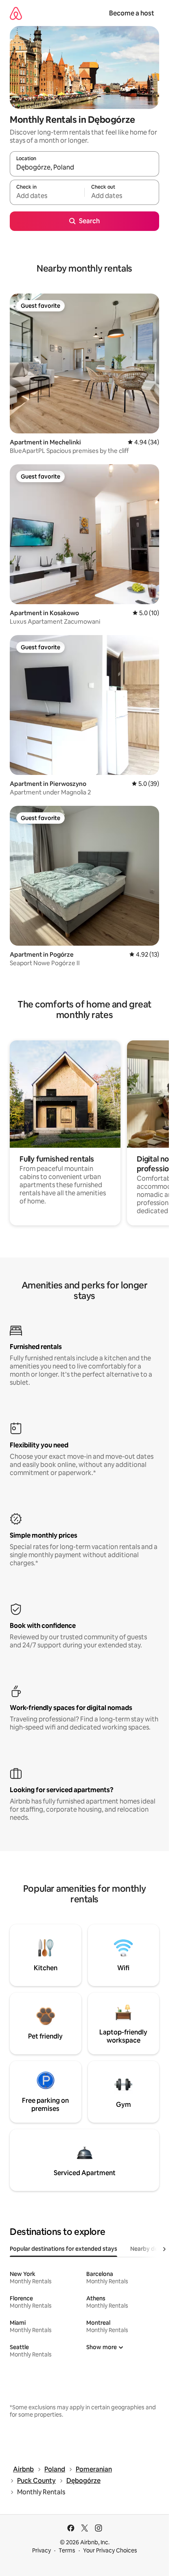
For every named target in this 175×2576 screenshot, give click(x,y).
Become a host (132, 13)
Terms (67, 2550)
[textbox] (47, 196)
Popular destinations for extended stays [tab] (63, 2249)
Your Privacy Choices (110, 2550)
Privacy (42, 2550)
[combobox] (84, 168)
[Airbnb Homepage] (16, 13)
